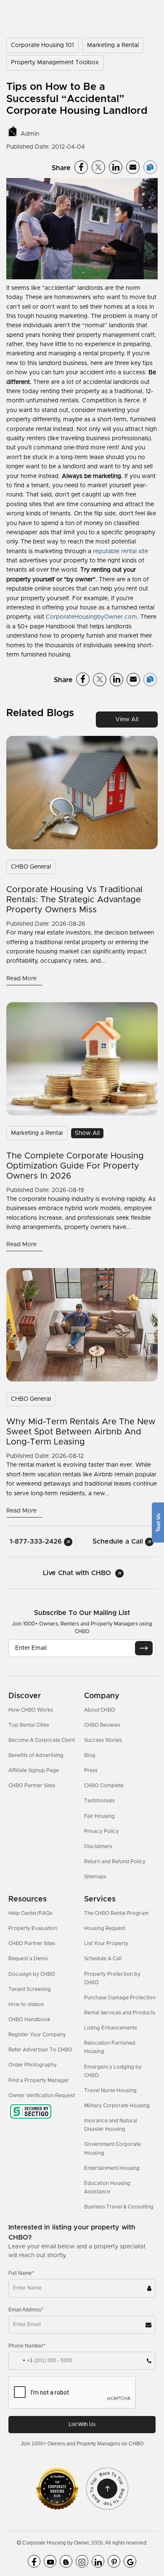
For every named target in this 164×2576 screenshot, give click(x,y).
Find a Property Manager (39, 2080)
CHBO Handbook (29, 2019)
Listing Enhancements (111, 2028)
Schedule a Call (119, 1541)
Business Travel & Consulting (119, 2207)
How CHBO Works (31, 1710)
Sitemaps (95, 1877)
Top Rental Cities (29, 1725)
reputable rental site (120, 551)
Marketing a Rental (113, 45)
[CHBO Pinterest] (114, 2561)
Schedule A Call (103, 1959)
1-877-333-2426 (37, 1541)
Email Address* (26, 2310)
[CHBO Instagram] (82, 2561)
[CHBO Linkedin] (98, 2561)
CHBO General (31, 867)
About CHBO (100, 1710)
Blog (90, 1755)
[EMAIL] (144, 1648)
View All (127, 719)
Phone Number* (27, 2346)
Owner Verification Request (42, 2095)
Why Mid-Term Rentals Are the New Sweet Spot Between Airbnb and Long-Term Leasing (81, 1432)
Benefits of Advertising (36, 1755)
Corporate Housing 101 (42, 45)
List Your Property (106, 1943)
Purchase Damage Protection (120, 1998)
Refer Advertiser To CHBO (40, 2050)
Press (91, 1770)
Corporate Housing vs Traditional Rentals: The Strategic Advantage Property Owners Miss (74, 900)
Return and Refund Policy (115, 1862)
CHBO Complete (104, 1786)
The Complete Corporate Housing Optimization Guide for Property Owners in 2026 (75, 1166)
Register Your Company (37, 2035)
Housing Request (105, 1928)
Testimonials (99, 1801)
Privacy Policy (102, 1831)
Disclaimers (98, 1846)
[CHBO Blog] (66, 2561)
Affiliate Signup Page (34, 1770)
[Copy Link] (150, 167)
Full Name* (21, 2273)
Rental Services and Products (120, 2013)
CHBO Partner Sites (32, 1786)
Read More (22, 979)
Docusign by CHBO (32, 1974)
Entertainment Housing (112, 2168)
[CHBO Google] (130, 2561)
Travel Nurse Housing (110, 2090)
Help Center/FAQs (30, 1913)
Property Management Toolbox (55, 63)
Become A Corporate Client (42, 1740)
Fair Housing (99, 1816)
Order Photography (33, 2065)
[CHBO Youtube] (50, 2561)
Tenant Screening (30, 1989)
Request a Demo (28, 1959)
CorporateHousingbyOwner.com (91, 617)
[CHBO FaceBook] (34, 2561)
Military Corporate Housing (117, 2106)
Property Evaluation (33, 1928)
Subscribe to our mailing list (82, 1613)
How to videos (26, 2004)
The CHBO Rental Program (116, 1913)
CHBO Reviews (102, 1725)
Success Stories (103, 1740)
